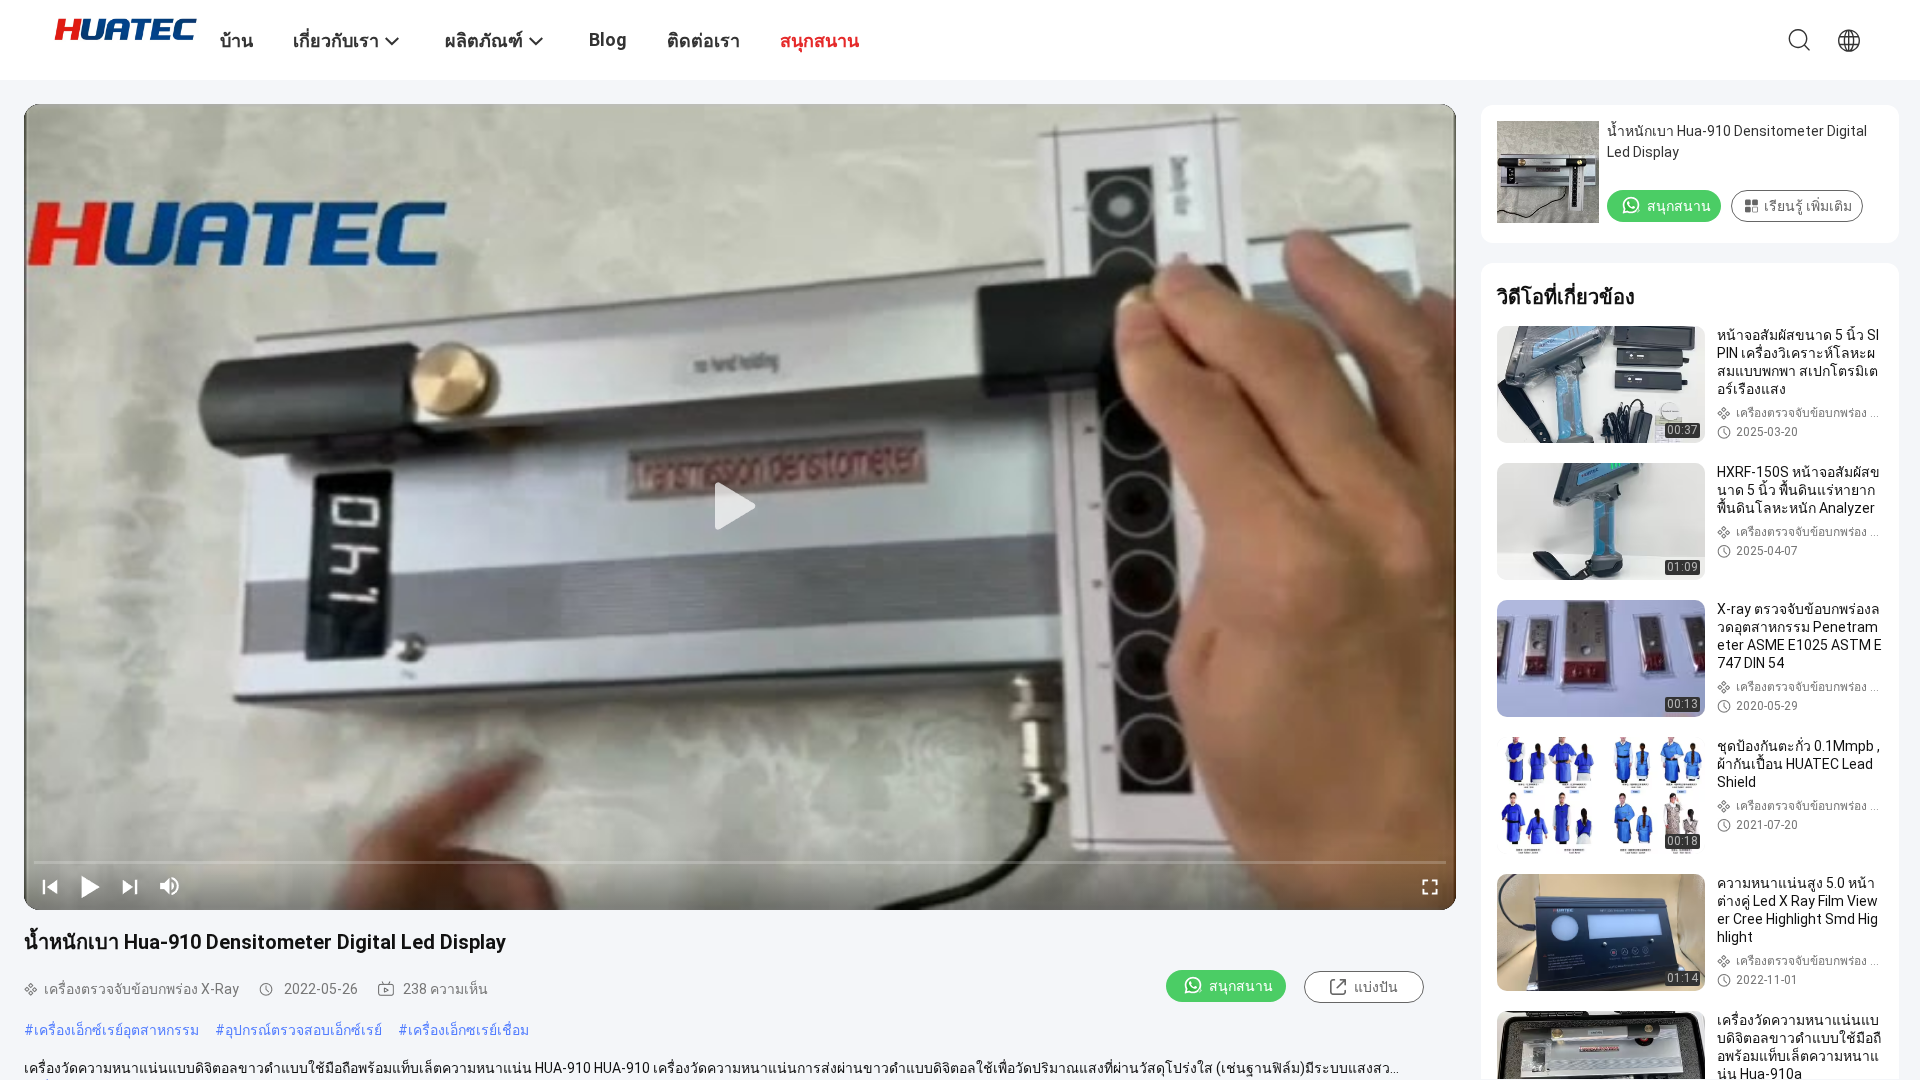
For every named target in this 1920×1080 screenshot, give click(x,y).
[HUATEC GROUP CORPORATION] (125, 28)
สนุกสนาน (1241, 986)
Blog (608, 39)
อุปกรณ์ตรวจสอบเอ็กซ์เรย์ (303, 1030)
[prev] (50, 886)
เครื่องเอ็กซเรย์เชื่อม (468, 1030)
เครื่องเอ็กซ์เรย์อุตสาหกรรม (116, 1030)
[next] (130, 886)
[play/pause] (90, 886)
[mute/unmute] (170, 886)
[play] (740, 507)
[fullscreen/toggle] (1430, 886)
